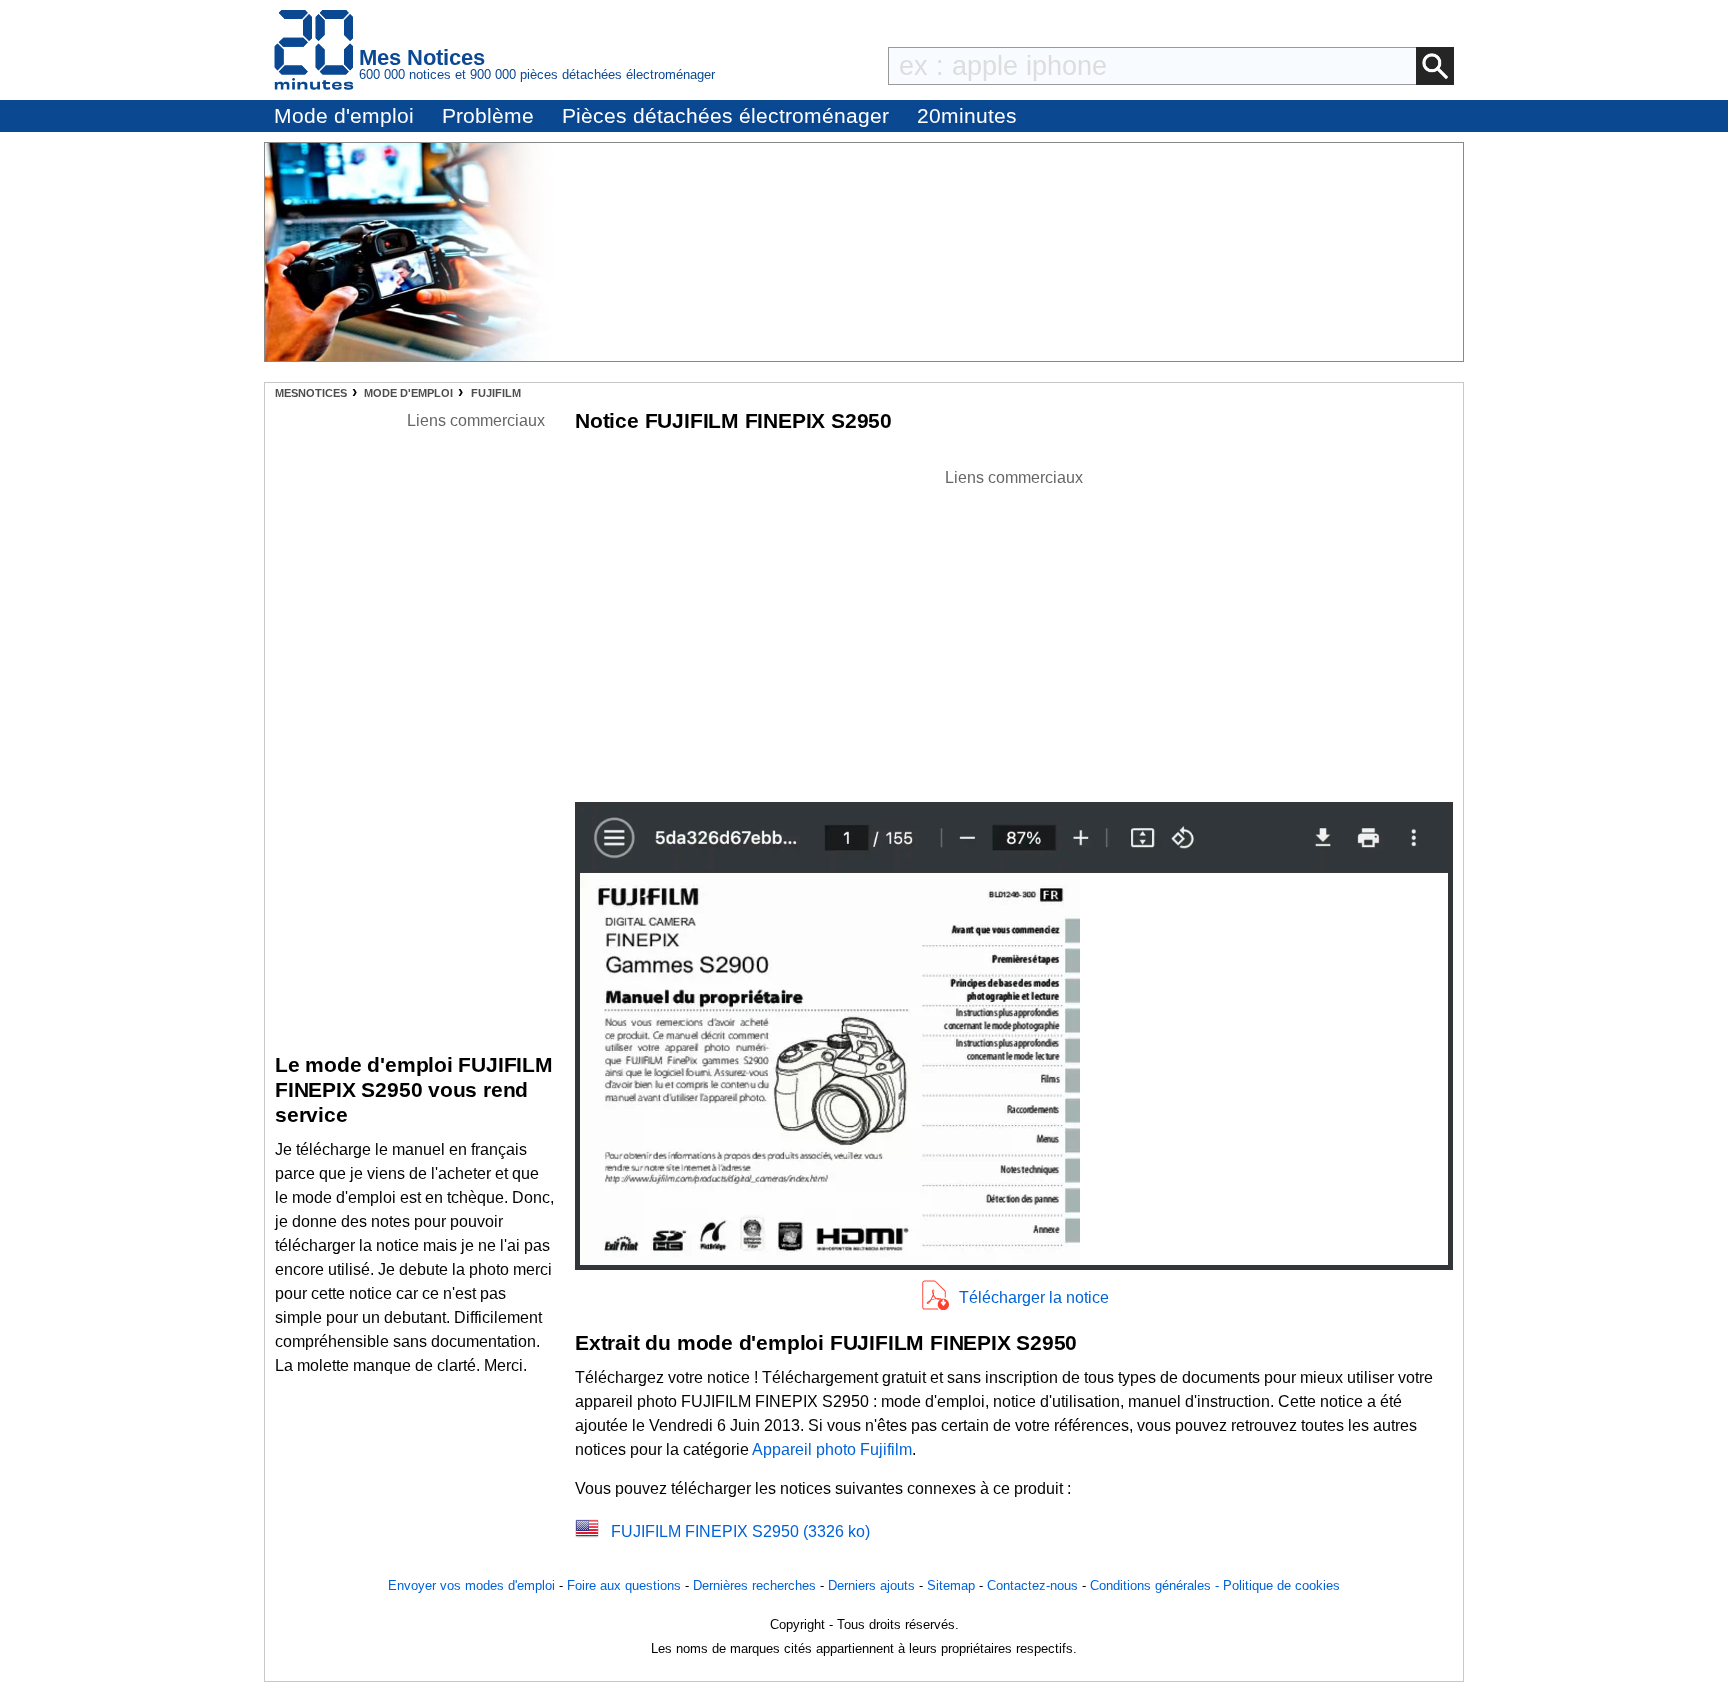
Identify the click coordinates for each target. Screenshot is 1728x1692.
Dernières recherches (754, 1585)
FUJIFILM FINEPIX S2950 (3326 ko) (740, 1531)
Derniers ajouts (871, 1585)
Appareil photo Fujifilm (832, 1449)
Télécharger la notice (1034, 1297)
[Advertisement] (1014, 630)
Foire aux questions (624, 1585)
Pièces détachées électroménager (725, 115)
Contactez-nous (1032, 1585)
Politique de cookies (1281, 1585)
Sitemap (951, 1585)
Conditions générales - (1156, 1585)
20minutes (967, 115)
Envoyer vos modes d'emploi (471, 1585)
